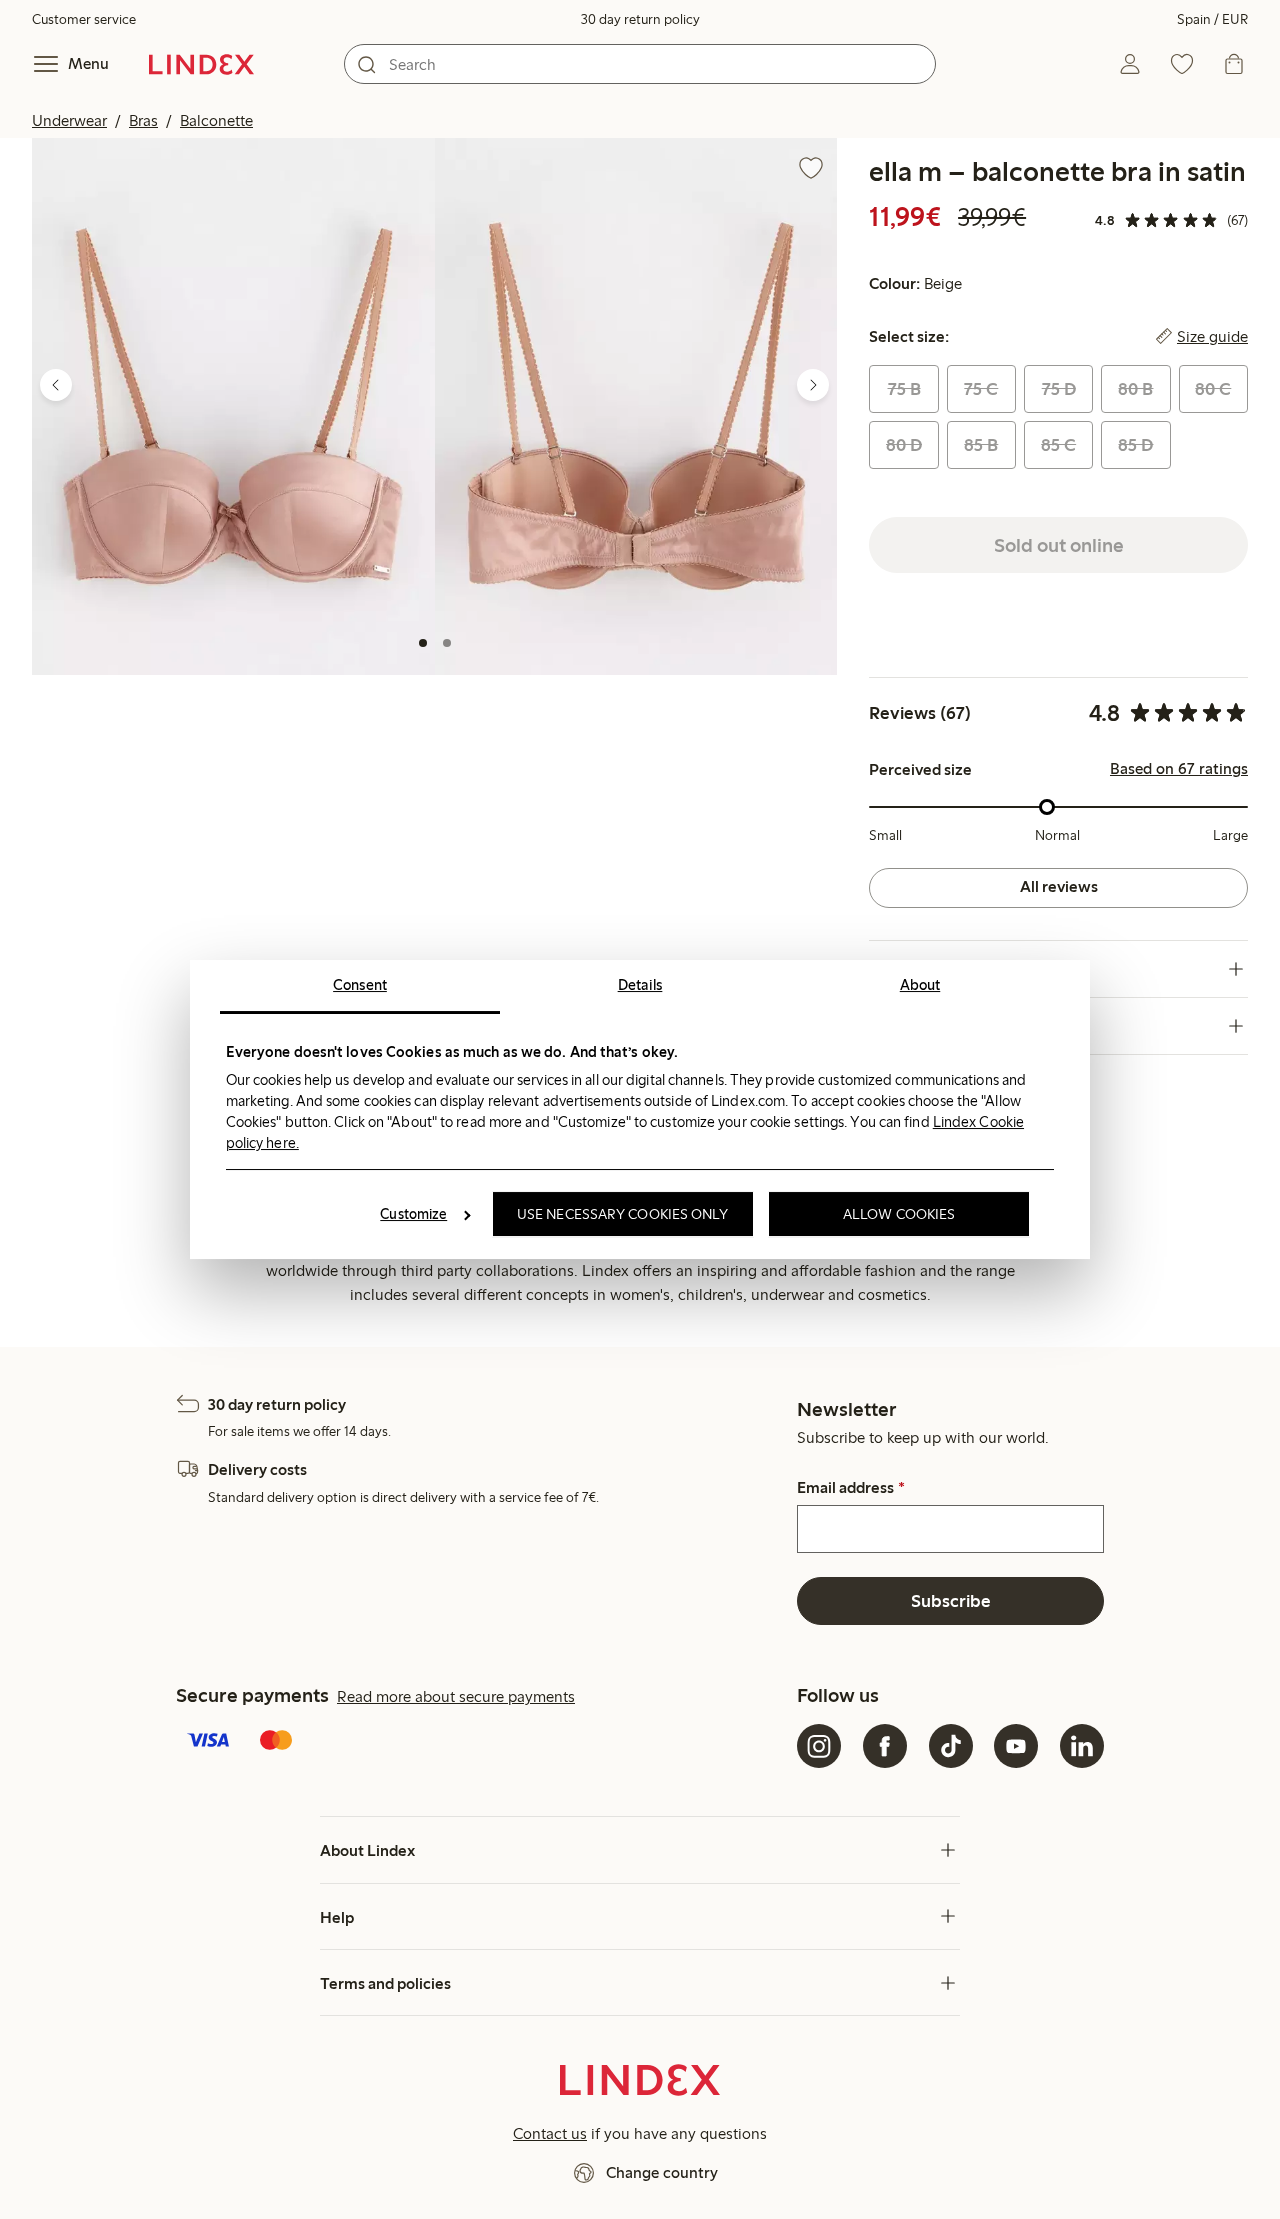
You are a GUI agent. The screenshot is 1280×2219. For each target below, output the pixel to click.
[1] (423, 643)
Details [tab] (640, 985)
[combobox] (640, 64)
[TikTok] (951, 1746)
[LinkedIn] (1082, 1746)
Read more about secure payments (456, 1696)
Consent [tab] (360, 985)
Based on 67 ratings (1179, 769)
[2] (447, 643)
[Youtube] (1016, 1746)
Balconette (216, 120)
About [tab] (920, 985)
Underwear (69, 120)
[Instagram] (819, 1746)
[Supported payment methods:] (482, 1742)
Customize (413, 1214)
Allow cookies (899, 1214)
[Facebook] (885, 1746)
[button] (233, 406)
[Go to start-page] (201, 64)
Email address (850, 1488)
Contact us (550, 2133)
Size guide (1212, 337)
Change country (662, 2172)
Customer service (84, 19)
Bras (143, 120)
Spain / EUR (1212, 19)
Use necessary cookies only (623, 1214)
